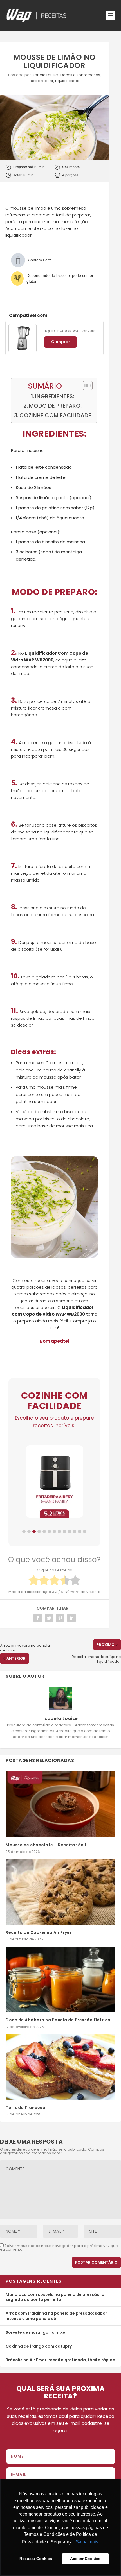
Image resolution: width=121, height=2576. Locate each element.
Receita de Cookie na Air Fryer (39, 1932)
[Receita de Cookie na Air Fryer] (60, 1892)
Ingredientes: (55, 396)
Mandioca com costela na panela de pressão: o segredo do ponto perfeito (55, 2297)
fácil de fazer (42, 81)
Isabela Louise (45, 75)
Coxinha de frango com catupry (39, 2346)
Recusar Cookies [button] (36, 2559)
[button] (24, 1531)
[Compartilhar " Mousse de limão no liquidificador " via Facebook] (38, 1618)
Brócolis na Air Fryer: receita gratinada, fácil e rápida (60, 2360)
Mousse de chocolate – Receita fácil (46, 1845)
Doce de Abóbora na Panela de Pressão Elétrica (58, 2020)
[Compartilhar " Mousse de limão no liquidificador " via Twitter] (49, 1618)
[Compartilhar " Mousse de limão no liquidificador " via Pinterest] (60, 1618)
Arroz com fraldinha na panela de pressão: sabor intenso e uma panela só (56, 2316)
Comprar (61, 342)
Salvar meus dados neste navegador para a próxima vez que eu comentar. (59, 2248)
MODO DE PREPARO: (55, 406)
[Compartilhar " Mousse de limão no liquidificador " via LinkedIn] (71, 1618)
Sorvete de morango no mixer (36, 2332)
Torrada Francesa (25, 2108)
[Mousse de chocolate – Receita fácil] (60, 1804)
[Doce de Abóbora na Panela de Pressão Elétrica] (60, 1979)
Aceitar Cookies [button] (85, 2559)
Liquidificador (67, 81)
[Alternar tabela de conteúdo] (85, 386)
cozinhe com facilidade (55, 415)
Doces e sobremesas (80, 75)
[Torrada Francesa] (60, 2067)
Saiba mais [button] (87, 2542)
